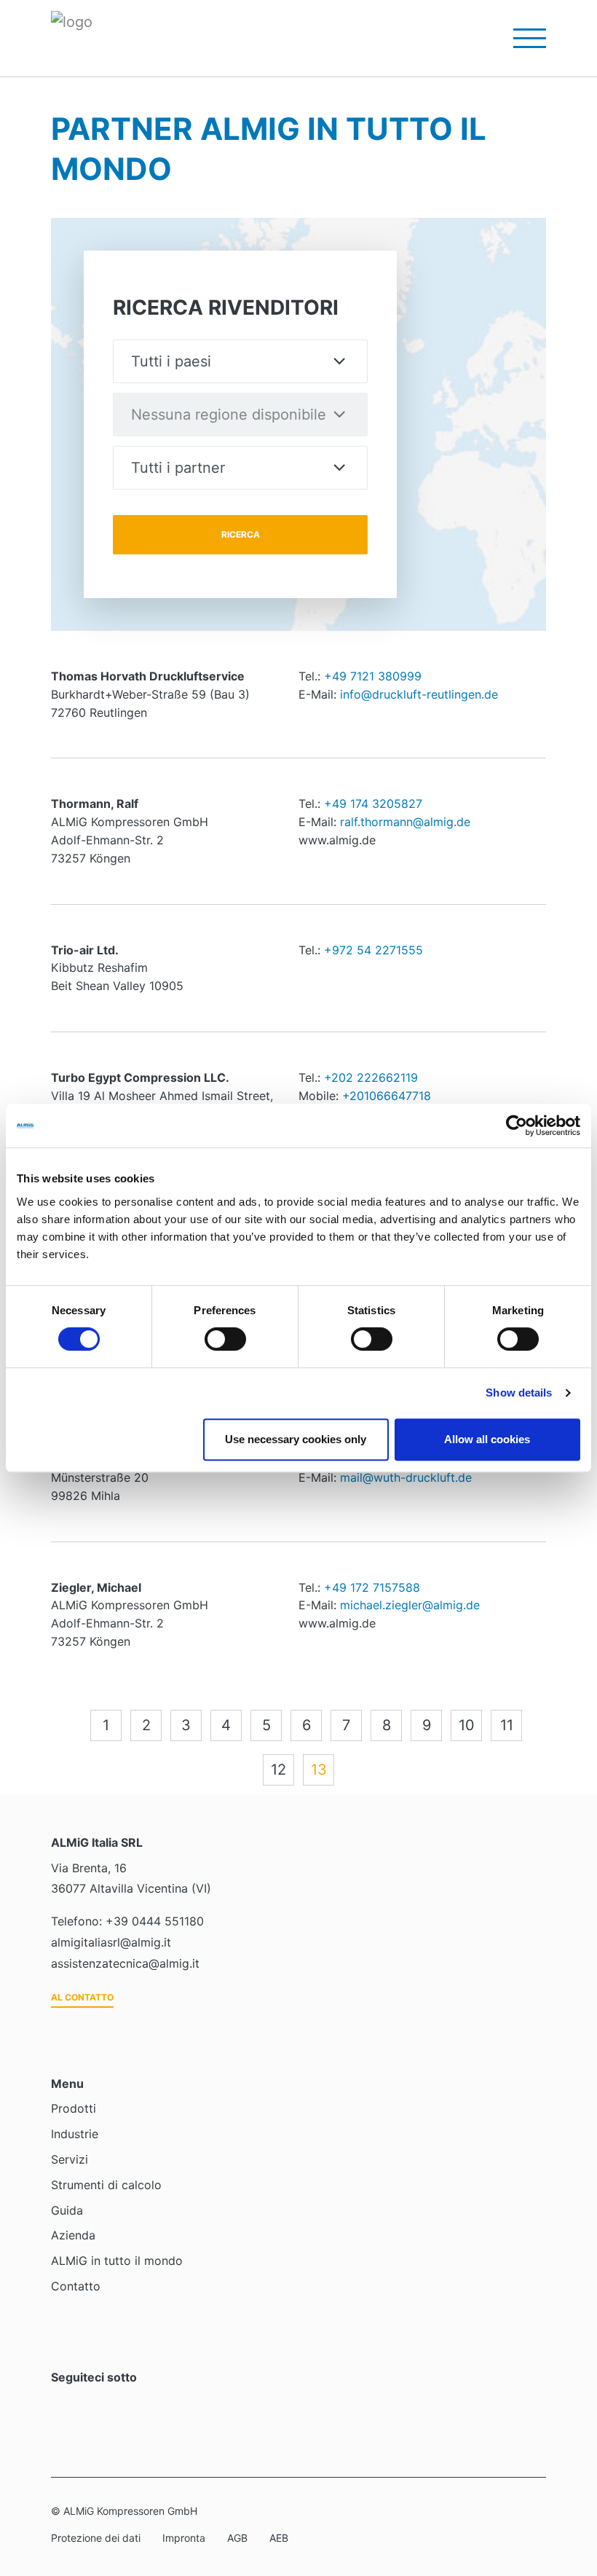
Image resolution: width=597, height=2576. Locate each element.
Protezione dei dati (96, 2538)
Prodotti (74, 2108)
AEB (279, 2538)
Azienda (73, 2235)
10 (467, 1725)
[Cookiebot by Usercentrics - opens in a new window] (517, 1126)
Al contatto (82, 1997)
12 (278, 1770)
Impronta (184, 2538)
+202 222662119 (371, 1077)
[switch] (225, 1339)
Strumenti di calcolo (106, 2185)
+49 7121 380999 (373, 676)
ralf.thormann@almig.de (405, 822)
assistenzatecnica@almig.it (125, 1963)
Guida (67, 2210)
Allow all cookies (487, 1439)
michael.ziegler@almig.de (410, 1605)
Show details (519, 1393)
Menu (521, 38)
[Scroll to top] (565, 2486)
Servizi (70, 2159)
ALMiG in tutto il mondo (117, 2261)
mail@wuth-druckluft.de (406, 1477)
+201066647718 (387, 1096)
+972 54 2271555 (373, 950)
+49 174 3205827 (373, 804)
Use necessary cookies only (296, 1439)
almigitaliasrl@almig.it (111, 1942)
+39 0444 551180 (155, 1921)
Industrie (75, 2134)
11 (507, 1725)
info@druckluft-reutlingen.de (419, 694)
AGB (237, 2538)
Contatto (76, 2286)
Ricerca (241, 534)
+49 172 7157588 (372, 1587)
